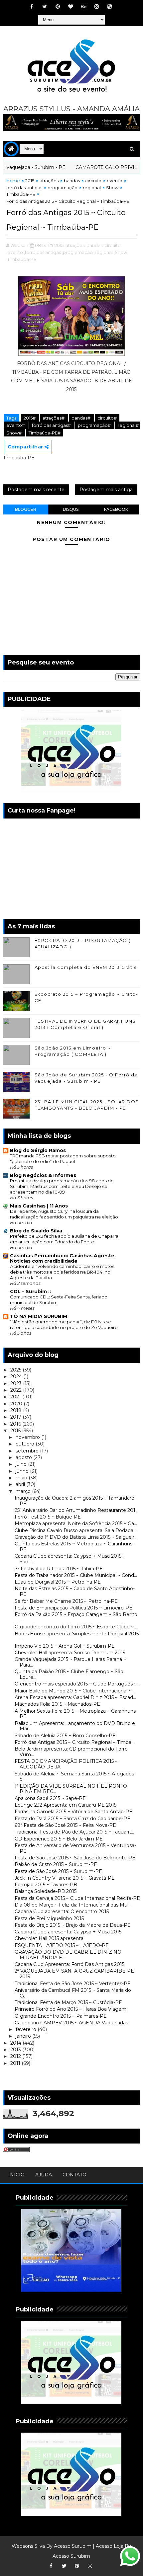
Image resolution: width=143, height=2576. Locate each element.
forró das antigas (24, 188)
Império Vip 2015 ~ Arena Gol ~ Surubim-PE (65, 1646)
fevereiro (27, 2029)
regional (92, 188)
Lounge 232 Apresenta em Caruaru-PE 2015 (66, 1805)
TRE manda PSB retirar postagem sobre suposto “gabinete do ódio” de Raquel (63, 1159)
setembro (28, 1451)
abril (21, 1484)
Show (112, 188)
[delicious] (109, 7)
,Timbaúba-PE (21, 259)
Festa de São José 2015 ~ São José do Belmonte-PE (75, 1858)
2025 (16, 1370)
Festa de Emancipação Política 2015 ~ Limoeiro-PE (73, 1608)
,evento (15, 252)
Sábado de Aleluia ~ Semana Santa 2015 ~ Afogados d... (74, 1777)
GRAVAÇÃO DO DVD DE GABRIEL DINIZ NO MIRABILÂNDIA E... (68, 1955)
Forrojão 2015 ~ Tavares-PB (46, 1885)
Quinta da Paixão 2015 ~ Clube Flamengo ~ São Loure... (69, 1674)
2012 (16, 2056)
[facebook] (32, 7)
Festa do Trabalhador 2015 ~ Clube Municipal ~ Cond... (76, 1575)
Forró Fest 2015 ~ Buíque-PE (48, 1517)
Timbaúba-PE (21, 194)
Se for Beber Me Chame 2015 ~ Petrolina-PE (66, 1601)
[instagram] (96, 7)
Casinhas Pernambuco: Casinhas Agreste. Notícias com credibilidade (63, 1258)
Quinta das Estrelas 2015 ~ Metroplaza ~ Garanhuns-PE (74, 1547)
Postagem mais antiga (106, 490)
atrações (49, 181)
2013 (16, 2050)
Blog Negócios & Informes (43, 1175)
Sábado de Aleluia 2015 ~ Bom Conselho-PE (65, 1736)
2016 (16, 1424)
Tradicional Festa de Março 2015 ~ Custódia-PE (68, 2002)
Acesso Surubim (73, 2546)
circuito (93, 181)
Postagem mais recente (36, 490)
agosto (24, 1457)
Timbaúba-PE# (45, 433)
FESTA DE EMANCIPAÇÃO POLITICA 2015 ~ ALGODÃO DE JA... (66, 1764)
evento (115, 181)
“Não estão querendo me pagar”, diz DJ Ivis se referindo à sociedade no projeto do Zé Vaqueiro (64, 1325)
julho (22, 1464)
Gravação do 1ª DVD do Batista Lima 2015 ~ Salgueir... (76, 1537)
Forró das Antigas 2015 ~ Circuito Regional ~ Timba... (74, 1742)
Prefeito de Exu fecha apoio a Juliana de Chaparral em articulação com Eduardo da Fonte (65, 1239)
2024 (17, 1376)
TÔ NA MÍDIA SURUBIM (39, 1316)
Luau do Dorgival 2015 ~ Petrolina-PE (58, 1582)
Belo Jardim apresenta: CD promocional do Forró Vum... (71, 1752)
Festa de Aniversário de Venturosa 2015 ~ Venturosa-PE (75, 1848)
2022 (17, 1390)
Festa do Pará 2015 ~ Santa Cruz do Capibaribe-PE (72, 1819)
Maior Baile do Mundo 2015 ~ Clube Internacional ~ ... (75, 1691)
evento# (16, 425)
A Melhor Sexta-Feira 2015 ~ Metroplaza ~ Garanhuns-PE (76, 1714)
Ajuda (44, 2175)
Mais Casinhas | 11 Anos (39, 1206)
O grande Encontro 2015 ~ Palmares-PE (61, 2016)
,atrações (74, 245)
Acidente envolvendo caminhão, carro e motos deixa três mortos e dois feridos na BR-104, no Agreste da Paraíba (62, 1272)
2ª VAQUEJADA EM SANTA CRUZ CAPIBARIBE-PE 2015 (74, 1974)
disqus (71, 509)
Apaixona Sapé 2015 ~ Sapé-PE (50, 1798)
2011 (16, 2063)
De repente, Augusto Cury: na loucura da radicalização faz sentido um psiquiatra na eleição (64, 1214)
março (24, 1491)
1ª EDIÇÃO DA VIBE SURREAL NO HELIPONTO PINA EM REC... (71, 1789)
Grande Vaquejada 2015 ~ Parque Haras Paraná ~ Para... (70, 1662)
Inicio (16, 2175)
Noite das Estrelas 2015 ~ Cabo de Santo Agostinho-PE (75, 1591)
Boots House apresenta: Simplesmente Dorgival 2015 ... (77, 1637)
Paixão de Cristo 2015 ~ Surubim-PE (56, 1864)
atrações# (54, 418)
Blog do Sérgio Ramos (38, 1150)
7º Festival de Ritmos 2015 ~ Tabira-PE (59, 1569)
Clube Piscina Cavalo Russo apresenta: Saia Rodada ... (76, 1530)
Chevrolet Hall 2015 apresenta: (50, 1938)
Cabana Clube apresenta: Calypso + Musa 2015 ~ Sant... (70, 1559)
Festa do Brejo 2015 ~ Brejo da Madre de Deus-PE (73, 1925)
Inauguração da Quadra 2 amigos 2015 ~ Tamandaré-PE (75, 1501)
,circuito (112, 245)
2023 (17, 1383)
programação (63, 188)
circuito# (107, 418)
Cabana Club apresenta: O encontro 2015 (62, 1912)
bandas (72, 181)
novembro (28, 1437)
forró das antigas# (52, 425)
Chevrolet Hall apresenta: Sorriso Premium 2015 (70, 1653)
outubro (26, 1444)
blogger (26, 509)
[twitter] (45, 7)
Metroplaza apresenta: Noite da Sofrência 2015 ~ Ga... (76, 1523)
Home (13, 181)
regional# (128, 425)
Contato (74, 2175)
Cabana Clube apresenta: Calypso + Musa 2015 (68, 1932)
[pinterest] (58, 7)
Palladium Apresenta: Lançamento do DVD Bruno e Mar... (75, 1726)
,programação (77, 252)
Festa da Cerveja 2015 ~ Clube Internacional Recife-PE (77, 1898)
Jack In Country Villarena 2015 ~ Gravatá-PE (65, 1878)
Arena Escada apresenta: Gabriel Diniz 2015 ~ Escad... (75, 1697)
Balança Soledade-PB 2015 (46, 1891)
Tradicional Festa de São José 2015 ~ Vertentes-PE (73, 1984)
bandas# (81, 418)
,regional (103, 252)
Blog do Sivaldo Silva (36, 1231)
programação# (95, 425)
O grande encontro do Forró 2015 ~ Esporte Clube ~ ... (76, 1627)
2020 (17, 1404)
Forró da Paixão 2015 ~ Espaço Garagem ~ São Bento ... (76, 1617)
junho (23, 1471)
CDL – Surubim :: (30, 1291)
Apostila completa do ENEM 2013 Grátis (86, 967)
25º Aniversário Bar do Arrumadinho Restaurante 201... (76, 1510)
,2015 (59, 245)
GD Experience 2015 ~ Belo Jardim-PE (59, 1839)
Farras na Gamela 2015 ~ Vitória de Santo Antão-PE (73, 1812)
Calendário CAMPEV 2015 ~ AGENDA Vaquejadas (71, 2023)
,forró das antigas (42, 252)
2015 (30, 181)
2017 (16, 1417)
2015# (30, 418)
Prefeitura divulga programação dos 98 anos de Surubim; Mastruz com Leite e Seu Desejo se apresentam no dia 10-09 (62, 1186)
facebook (116, 509)
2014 (16, 2043)
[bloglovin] (71, 7)
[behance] (83, 7)
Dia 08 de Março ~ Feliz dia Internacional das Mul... (73, 1905)
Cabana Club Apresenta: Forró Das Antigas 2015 (70, 1964)
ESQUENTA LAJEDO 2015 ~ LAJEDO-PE (62, 1945)
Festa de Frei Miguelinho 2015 (49, 1918)
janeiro (24, 2036)
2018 (17, 1410)
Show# (14, 433)
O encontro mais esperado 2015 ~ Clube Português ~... (77, 1684)
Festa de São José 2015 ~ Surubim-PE (58, 1871)
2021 (16, 1397)
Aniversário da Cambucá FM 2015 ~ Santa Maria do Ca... (73, 1993)
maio (22, 1478)
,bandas (94, 245)
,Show (120, 252)
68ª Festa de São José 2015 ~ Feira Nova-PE (65, 1825)
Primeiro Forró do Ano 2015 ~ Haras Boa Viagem (71, 2009)
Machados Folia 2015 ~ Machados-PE (57, 1704)
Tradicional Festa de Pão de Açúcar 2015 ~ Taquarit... (74, 1832)
